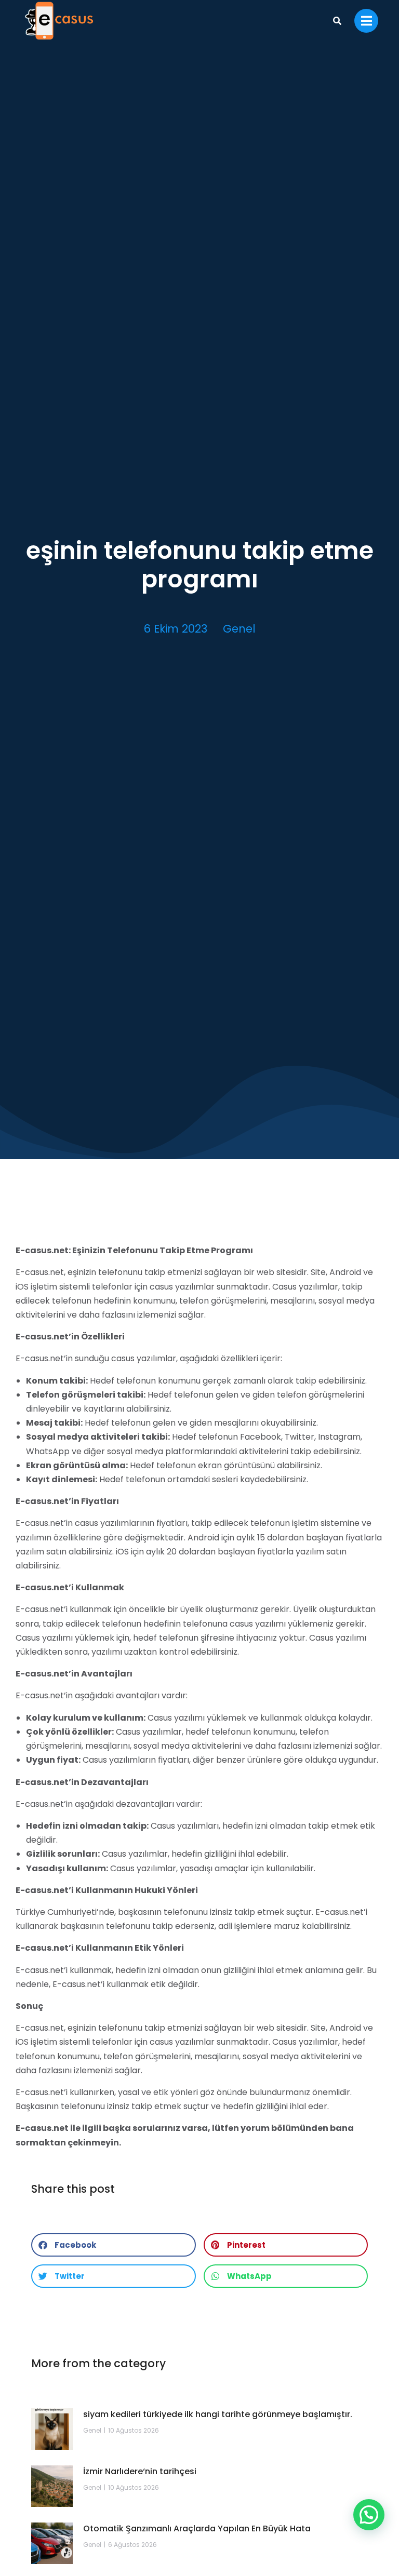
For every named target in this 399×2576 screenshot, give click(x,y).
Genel (239, 629)
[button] (114, 2245)
